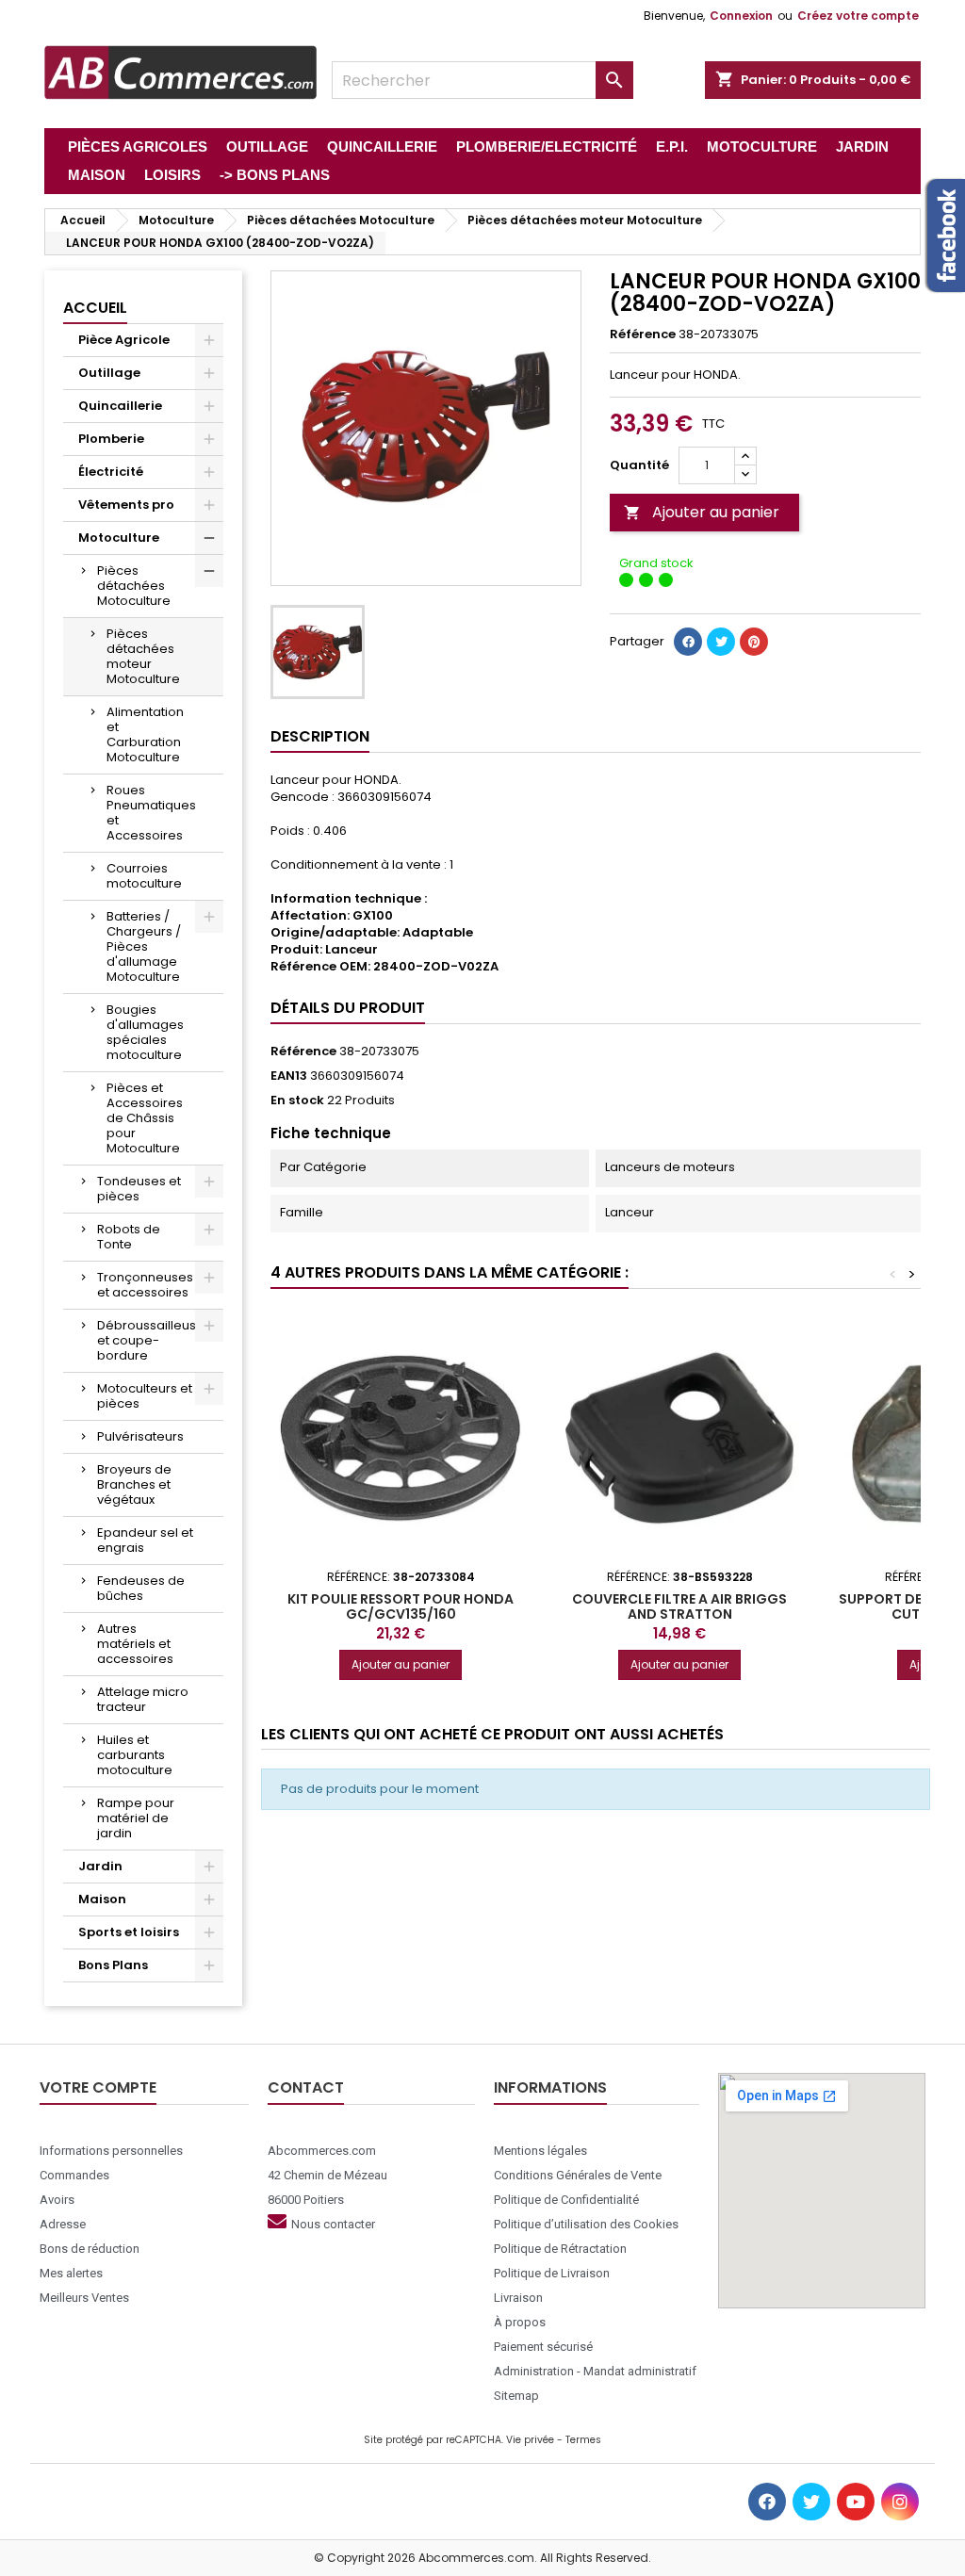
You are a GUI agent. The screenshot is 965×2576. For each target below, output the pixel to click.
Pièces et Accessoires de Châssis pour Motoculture (145, 1118)
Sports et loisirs (129, 1932)
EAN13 (289, 1076)
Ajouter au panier (702, 512)
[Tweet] (721, 642)
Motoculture (119, 538)
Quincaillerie (120, 406)
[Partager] (688, 642)
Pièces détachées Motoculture (134, 586)
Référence (643, 334)
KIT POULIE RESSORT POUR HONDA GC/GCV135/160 (401, 1606)
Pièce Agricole (124, 340)
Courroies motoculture (144, 876)
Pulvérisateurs (140, 1436)
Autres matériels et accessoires (135, 1644)
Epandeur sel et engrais (145, 1540)
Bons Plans (113, 1965)
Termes (583, 2440)
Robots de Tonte (129, 1237)
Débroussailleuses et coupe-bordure (154, 1340)
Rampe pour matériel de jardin (136, 1818)
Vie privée (530, 2440)
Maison (102, 1899)
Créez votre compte (858, 16)
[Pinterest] (754, 642)
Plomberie (111, 439)
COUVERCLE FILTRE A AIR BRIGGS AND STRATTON (679, 1606)
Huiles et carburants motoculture (135, 1755)
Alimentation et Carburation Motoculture (145, 734)
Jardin (100, 1866)
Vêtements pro (126, 505)
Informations (550, 2087)
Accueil (95, 308)
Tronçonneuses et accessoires (145, 1285)
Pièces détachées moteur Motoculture (143, 656)
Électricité (111, 472)
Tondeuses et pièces (139, 1189)
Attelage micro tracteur (143, 1699)
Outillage (109, 373)
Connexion (741, 16)
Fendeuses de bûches (141, 1588)
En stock (297, 1101)
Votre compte (98, 2087)
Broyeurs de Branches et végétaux (134, 1484)
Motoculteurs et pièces (145, 1396)
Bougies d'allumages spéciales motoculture (145, 1032)
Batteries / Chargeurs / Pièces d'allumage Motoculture (144, 946)
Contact (306, 2087)
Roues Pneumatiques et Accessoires (151, 813)
